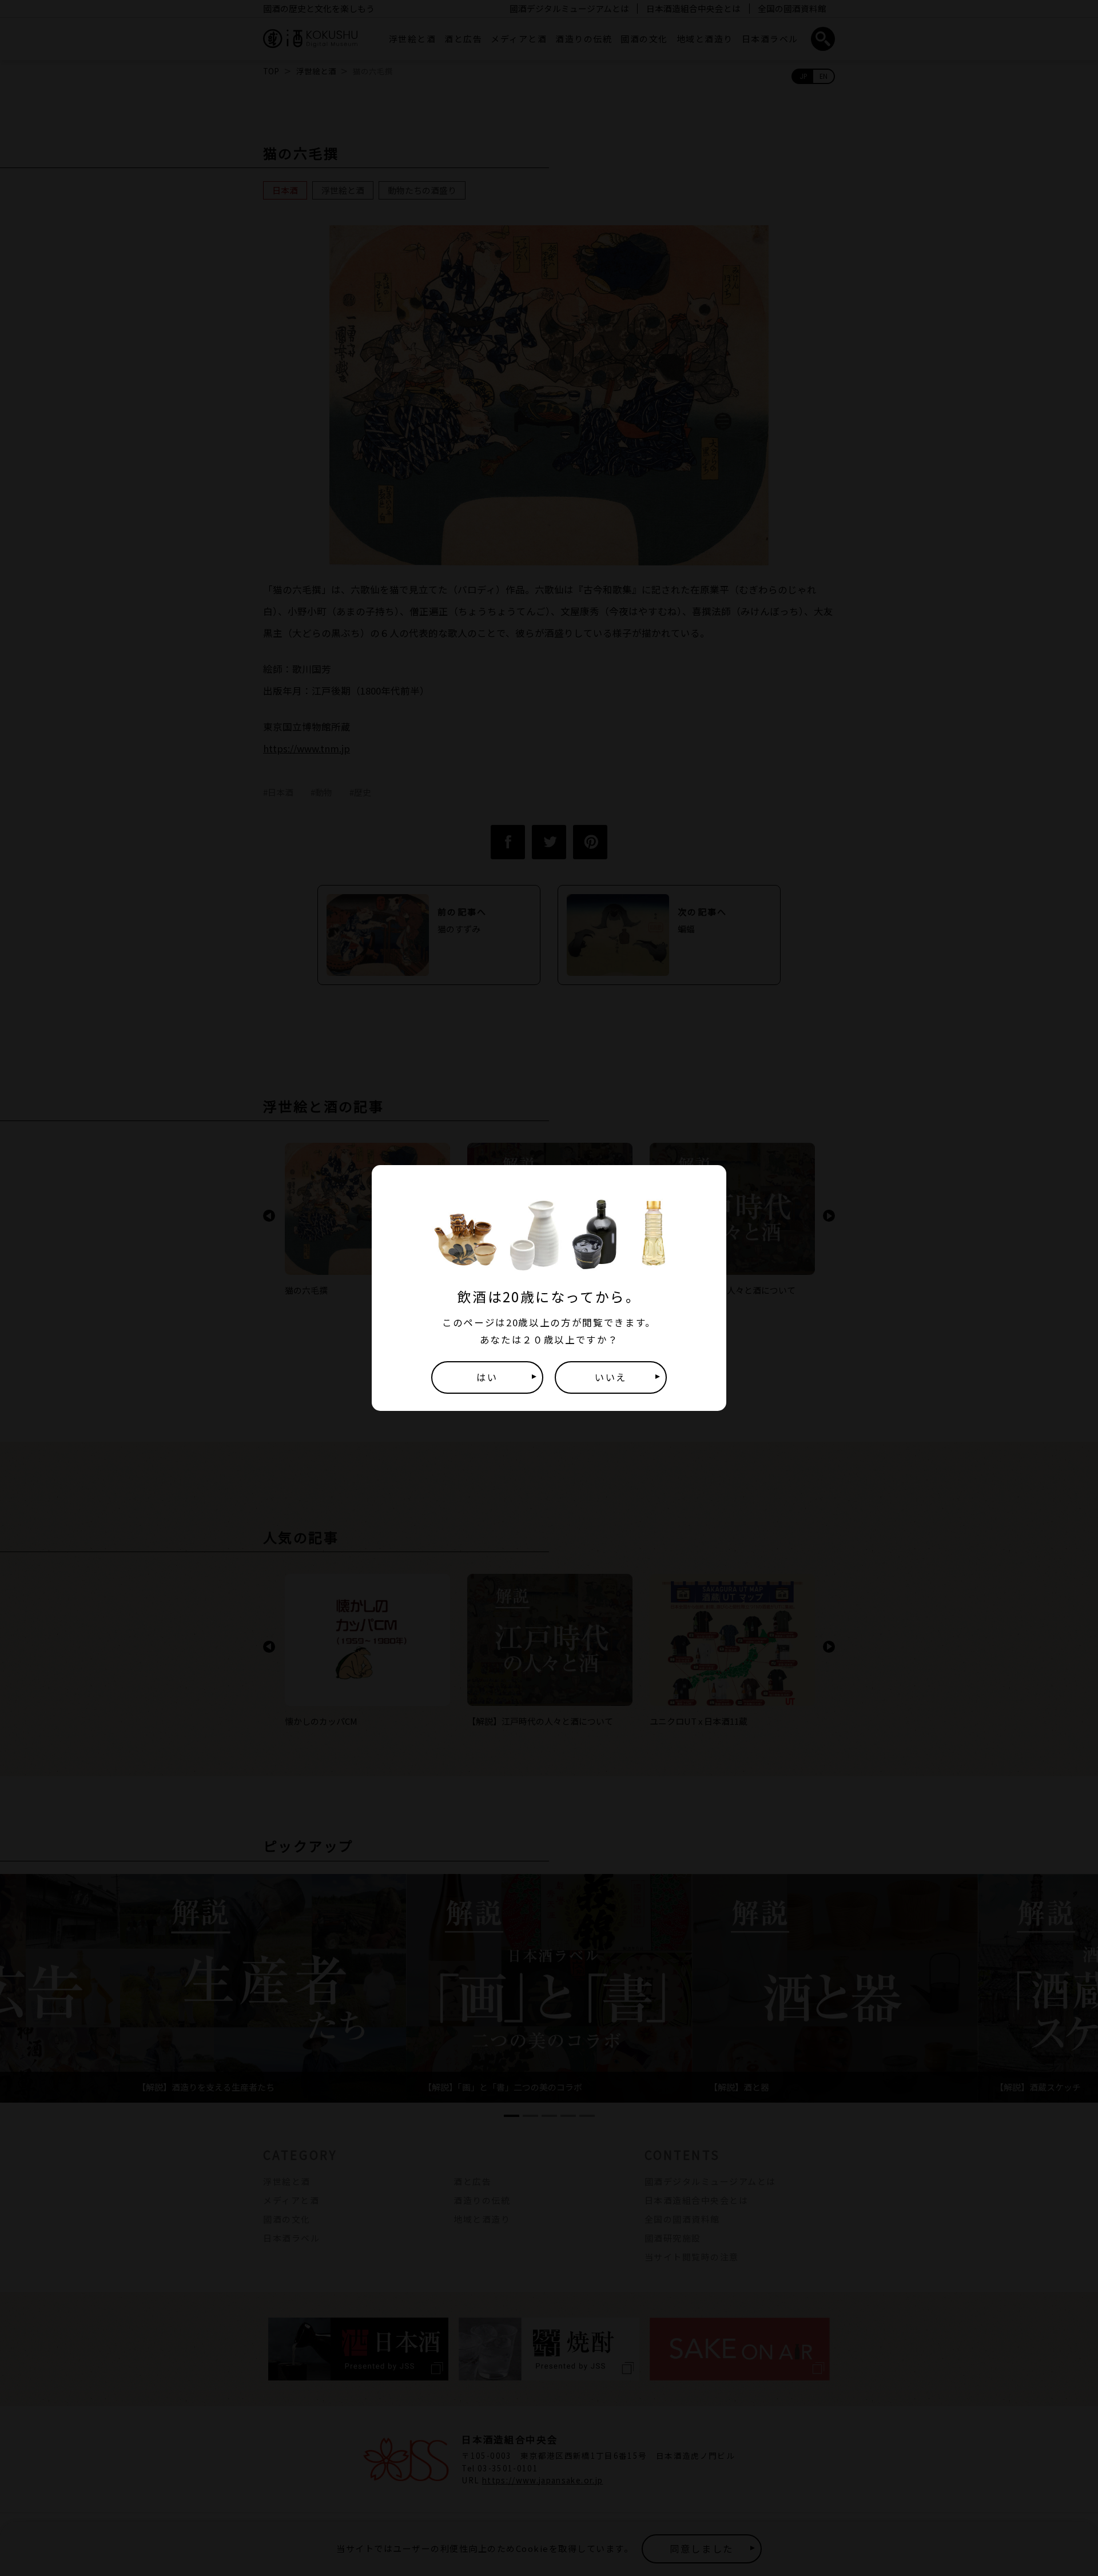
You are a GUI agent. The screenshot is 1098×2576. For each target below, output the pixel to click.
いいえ (611, 1377)
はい (487, 1377)
